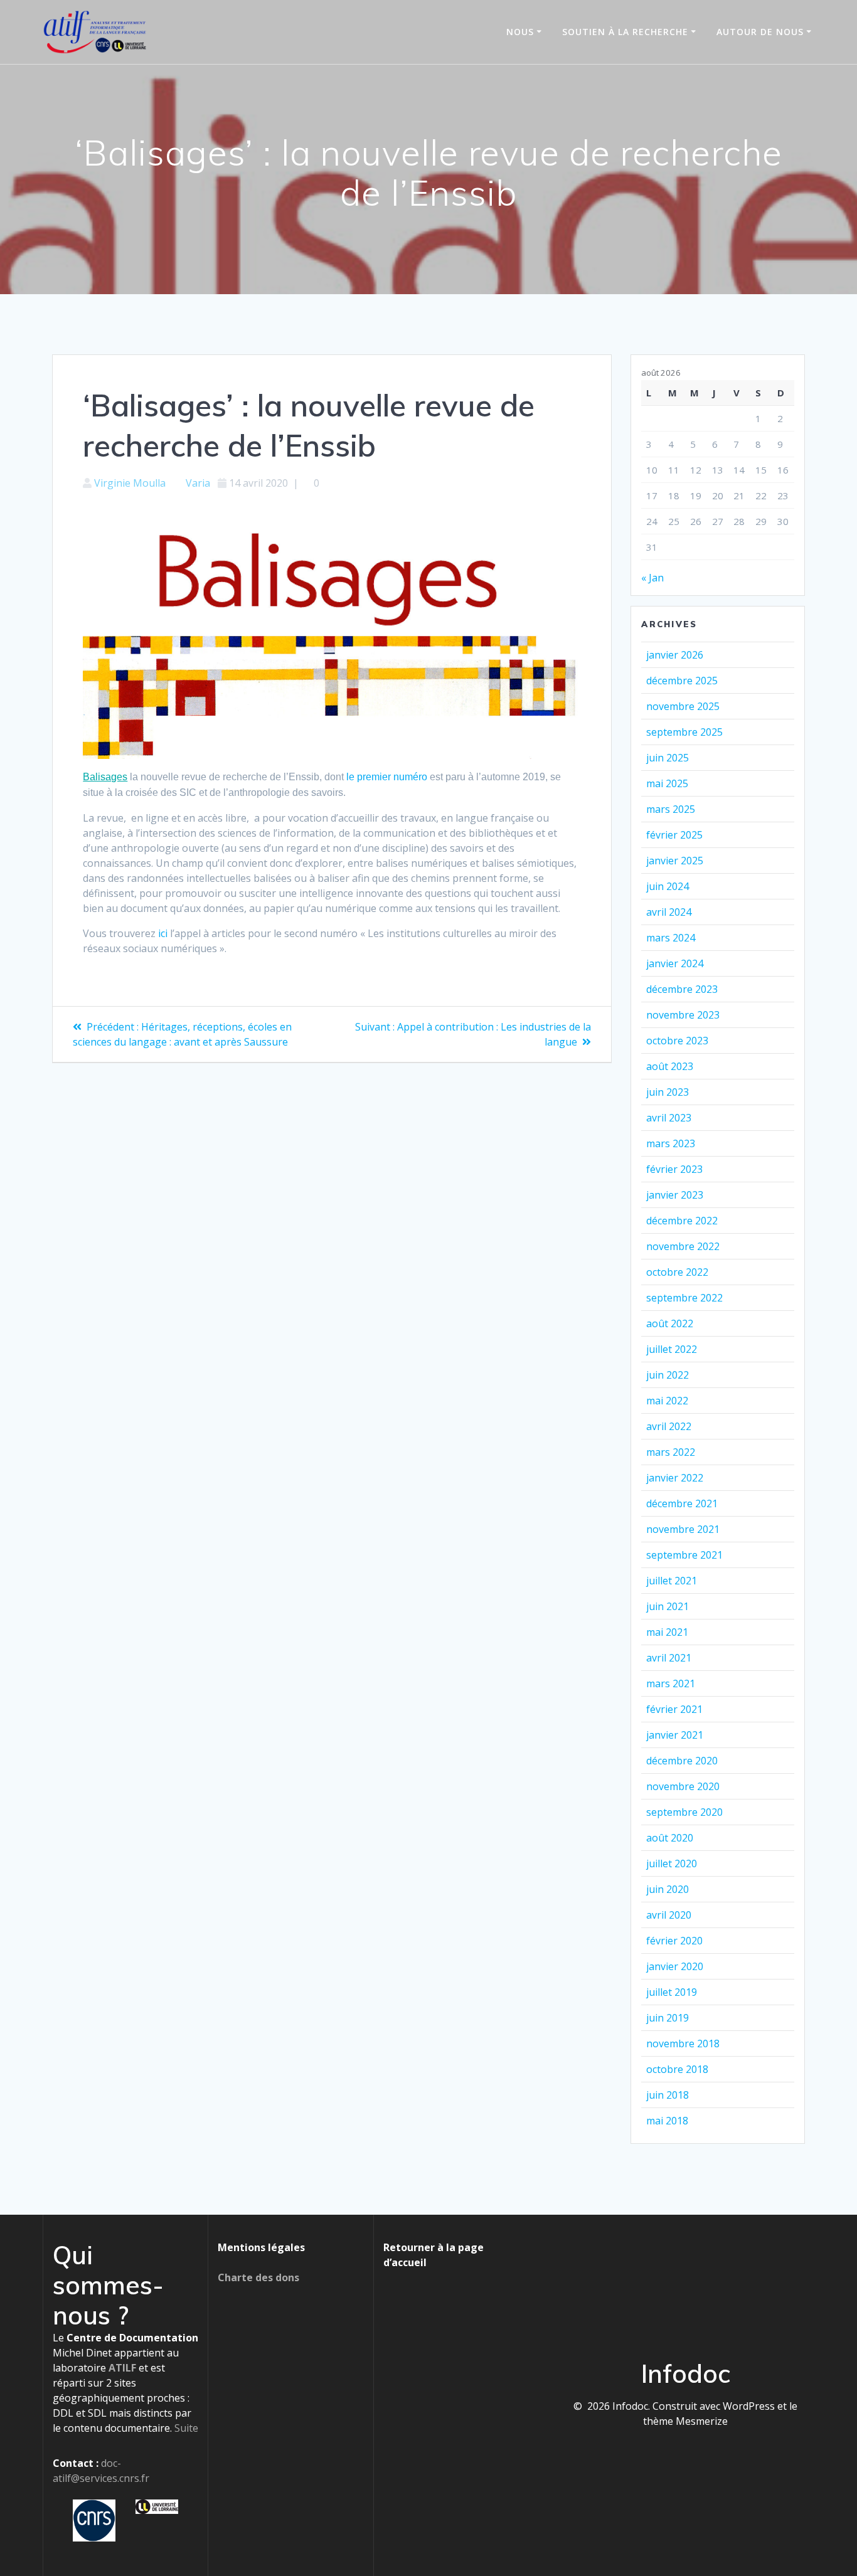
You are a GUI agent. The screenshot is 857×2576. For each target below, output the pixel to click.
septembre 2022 (684, 1298)
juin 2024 (668, 886)
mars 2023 (671, 1143)
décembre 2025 (682, 681)
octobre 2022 (677, 1272)
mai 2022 (667, 1401)
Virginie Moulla (130, 483)
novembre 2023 (683, 1015)
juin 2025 (668, 758)
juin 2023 (668, 1092)
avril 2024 (669, 912)
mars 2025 (671, 809)
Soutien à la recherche (625, 32)
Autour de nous (760, 32)
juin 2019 (668, 2018)
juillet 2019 (672, 1992)
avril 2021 (669, 1658)
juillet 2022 (672, 1349)
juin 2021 (668, 1606)
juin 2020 (668, 1889)
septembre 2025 (684, 732)
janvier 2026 (675, 655)
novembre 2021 (683, 1529)
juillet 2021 (672, 1581)
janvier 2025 (675, 861)
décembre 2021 (682, 1503)
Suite (186, 2428)
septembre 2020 (684, 1812)
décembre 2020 (682, 1761)
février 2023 (674, 1169)
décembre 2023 (682, 989)
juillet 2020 (672, 1863)
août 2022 (670, 1323)
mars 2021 (671, 1683)
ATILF (122, 2368)
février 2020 (674, 1941)
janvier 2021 (675, 1735)
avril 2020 (669, 1915)
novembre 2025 (683, 706)
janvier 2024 (675, 963)
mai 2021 (667, 1632)
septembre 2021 (684, 1555)
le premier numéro (387, 777)
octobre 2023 (677, 1041)
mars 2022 (671, 1452)
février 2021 (674, 1709)
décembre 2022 (682, 1221)
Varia (198, 483)
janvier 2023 (675, 1195)
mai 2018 (667, 2121)
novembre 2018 (683, 2043)
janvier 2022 (675, 1478)
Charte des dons (258, 2277)
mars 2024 (671, 938)
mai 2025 (667, 783)
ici (163, 933)
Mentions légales (261, 2247)
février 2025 (674, 835)
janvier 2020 (675, 1966)
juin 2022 (668, 1375)
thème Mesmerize (685, 2421)
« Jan (652, 578)
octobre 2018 (677, 2069)
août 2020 (670, 1838)
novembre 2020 (683, 1786)
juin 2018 (668, 2095)
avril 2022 (669, 1426)
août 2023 (670, 1066)
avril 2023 (669, 1118)
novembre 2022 (683, 1246)
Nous (520, 32)
